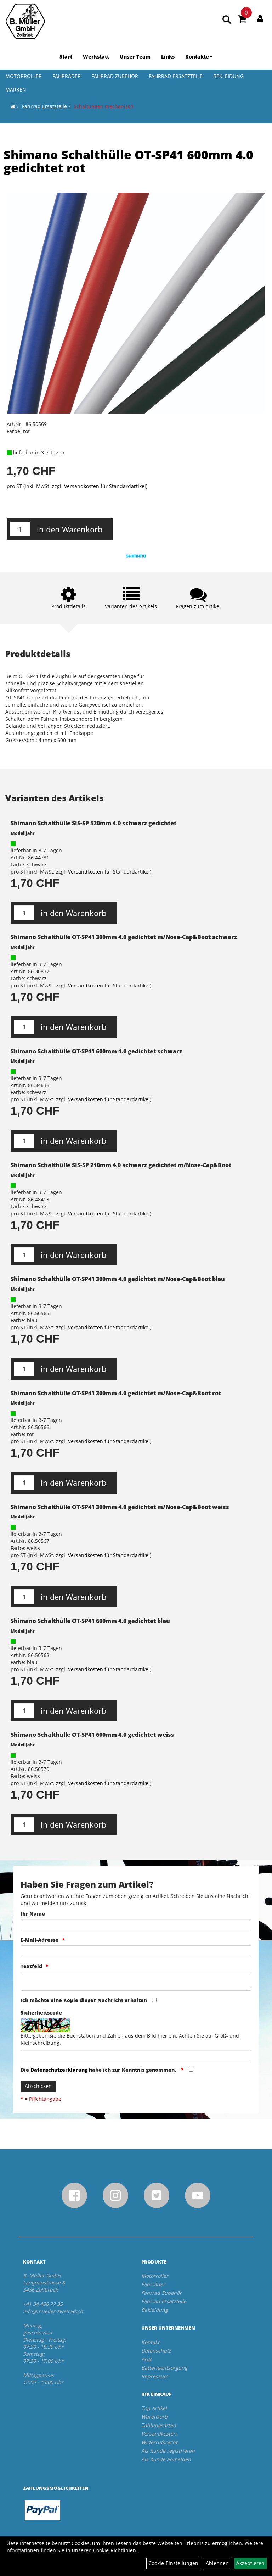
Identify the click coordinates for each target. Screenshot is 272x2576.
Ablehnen (217, 2563)
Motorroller (24, 76)
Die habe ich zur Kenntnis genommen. (99, 2070)
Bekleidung (228, 76)
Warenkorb (154, 2417)
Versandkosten (159, 2434)
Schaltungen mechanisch (104, 106)
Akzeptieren (250, 2563)
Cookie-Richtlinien (115, 2550)
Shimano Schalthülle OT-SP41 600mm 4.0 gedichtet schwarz (96, 1051)
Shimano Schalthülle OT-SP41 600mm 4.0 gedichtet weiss (92, 1735)
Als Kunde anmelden (166, 2459)
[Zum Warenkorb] (242, 20)
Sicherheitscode (41, 2013)
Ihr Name (33, 1914)
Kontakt (150, 2342)
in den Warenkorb (70, 529)
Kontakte (197, 57)
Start (66, 57)
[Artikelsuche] (227, 20)
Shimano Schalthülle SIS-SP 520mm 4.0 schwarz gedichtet (93, 823)
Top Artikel (154, 2408)
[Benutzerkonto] (260, 18)
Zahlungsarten (159, 2425)
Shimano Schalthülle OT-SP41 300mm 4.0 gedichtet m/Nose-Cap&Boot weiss (120, 1507)
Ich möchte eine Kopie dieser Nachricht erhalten (84, 2000)
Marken (16, 90)
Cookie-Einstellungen (173, 2563)
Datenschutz (156, 2351)
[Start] (13, 106)
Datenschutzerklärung (59, 2070)
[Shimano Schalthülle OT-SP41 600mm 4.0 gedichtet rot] (136, 303)
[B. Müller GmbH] (25, 21)
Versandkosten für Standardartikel (105, 486)
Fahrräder (67, 76)
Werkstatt (96, 57)
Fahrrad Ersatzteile (176, 76)
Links (168, 57)
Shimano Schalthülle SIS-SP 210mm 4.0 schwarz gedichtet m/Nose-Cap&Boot (121, 1165)
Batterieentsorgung (164, 2368)
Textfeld (31, 1966)
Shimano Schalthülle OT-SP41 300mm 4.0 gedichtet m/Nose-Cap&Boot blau (118, 1279)
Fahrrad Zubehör (115, 76)
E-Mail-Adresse (39, 1940)
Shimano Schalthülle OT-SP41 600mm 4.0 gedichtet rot (128, 161)
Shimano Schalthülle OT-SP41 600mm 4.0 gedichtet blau (90, 1621)
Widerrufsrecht (159, 2442)
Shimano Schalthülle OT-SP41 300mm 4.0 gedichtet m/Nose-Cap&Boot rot (116, 1393)
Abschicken (38, 2086)
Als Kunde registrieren (168, 2451)
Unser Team (135, 57)
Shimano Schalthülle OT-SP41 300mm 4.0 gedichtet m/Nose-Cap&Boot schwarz (124, 937)
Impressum (155, 2376)
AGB (146, 2359)
